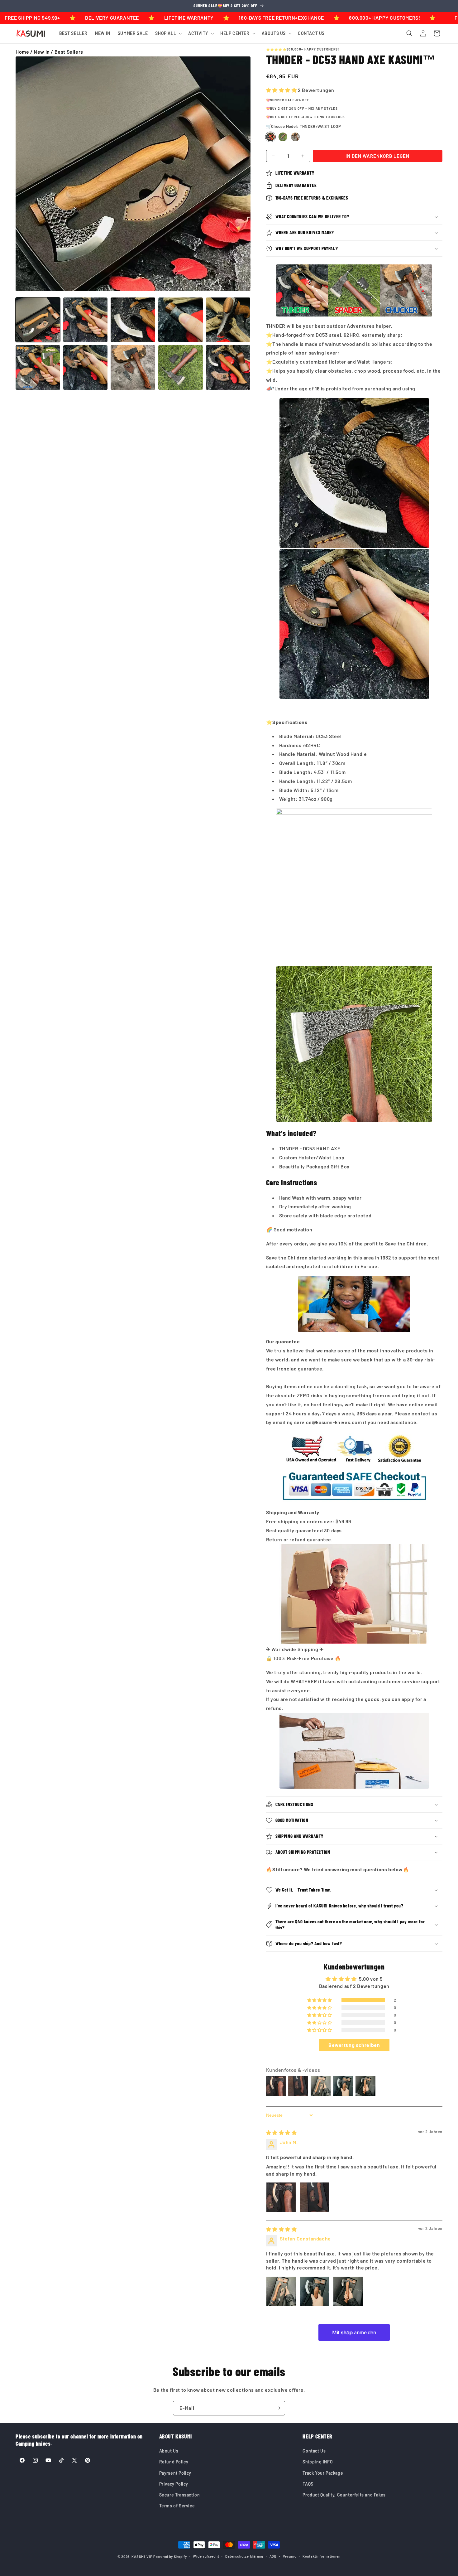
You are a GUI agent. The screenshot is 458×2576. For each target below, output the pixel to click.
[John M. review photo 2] (314, 2197)
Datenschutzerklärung (244, 2556)
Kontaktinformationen (322, 2556)
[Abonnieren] (278, 2408)
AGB (273, 2556)
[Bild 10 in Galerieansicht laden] (228, 367)
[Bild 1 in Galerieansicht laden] (38, 320)
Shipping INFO (318, 2462)
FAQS (308, 2484)
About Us (169, 2451)
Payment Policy (175, 2473)
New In (42, 52)
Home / (25, 52)
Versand (290, 2556)
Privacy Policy (174, 2484)
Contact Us (314, 2451)
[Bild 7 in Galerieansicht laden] (86, 367)
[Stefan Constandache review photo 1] (281, 2291)
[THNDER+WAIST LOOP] (270, 137)
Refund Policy (174, 2462)
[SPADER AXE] (283, 137)
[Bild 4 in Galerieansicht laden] (181, 320)
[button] (168, 33)
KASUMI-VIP (142, 2557)
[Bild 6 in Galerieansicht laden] (38, 367)
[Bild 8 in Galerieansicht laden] (133, 367)
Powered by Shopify (170, 2557)
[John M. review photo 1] (281, 2197)
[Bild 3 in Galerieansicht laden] (133, 320)
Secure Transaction (180, 2495)
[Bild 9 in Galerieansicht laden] (181, 367)
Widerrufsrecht (206, 2556)
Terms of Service (177, 2506)
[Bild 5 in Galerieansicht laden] (228, 320)
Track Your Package (323, 2473)
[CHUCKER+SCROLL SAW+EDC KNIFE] (295, 137)
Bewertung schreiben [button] (354, 2045)
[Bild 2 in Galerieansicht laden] (86, 320)
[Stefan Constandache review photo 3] (348, 2291)
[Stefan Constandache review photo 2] (314, 2291)
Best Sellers (69, 52)
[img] (281, 2132)
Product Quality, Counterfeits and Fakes (344, 2495)
